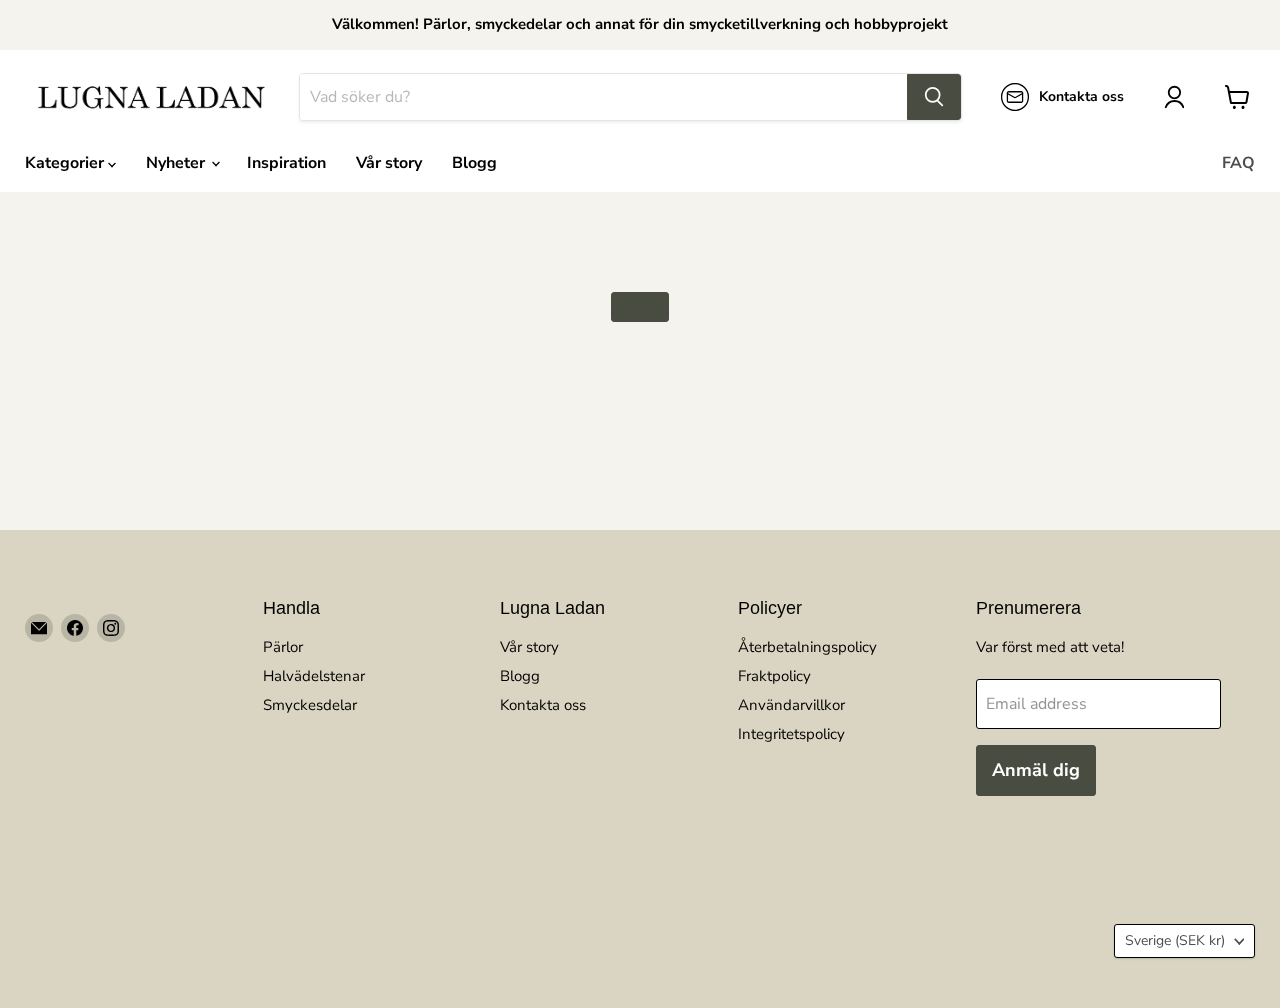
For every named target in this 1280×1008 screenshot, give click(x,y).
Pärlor (283, 647)
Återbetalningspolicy (807, 647)
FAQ (1238, 163)
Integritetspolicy (791, 734)
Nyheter (177, 163)
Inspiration (286, 163)
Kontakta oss (543, 705)
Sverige (1175, 940)
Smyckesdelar (310, 705)
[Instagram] (111, 628)
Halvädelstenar (314, 676)
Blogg (474, 163)
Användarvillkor (791, 705)
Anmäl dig (1036, 770)
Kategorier (66, 163)
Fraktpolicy (774, 676)
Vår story (389, 163)
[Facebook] (75, 628)
